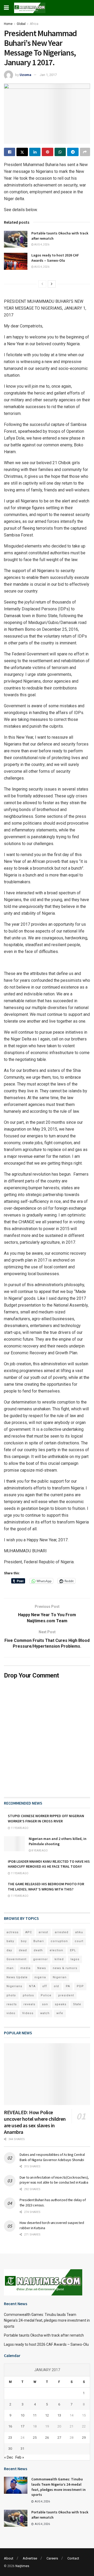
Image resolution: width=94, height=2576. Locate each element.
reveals (29, 2004)
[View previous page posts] (42, 284)
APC (29, 1932)
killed (59, 1959)
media (25, 1968)
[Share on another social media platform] (85, 152)
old (56, 1986)
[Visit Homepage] (30, 8)
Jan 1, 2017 (48, 75)
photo (11, 1995)
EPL (73, 1950)
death (38, 1950)
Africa (34, 24)
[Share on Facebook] (10, 152)
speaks (61, 2004)
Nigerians (14, 1986)
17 (22, 2426)
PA (68, 1986)
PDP (80, 1986)
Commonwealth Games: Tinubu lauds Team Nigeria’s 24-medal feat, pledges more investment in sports (47, 2320)
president (66, 1995)
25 (35, 2438)
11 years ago (19, 1828)
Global (21, 24)
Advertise (30, 2558)
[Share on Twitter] (22, 152)
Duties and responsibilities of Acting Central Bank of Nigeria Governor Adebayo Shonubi (52, 2157)
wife (60, 2013)
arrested (62, 1932)
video (11, 2013)
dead (23, 1950)
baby (10, 1941)
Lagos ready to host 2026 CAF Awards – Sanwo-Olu (55, 258)
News (42, 1968)
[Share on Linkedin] (35, 152)
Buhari (39, 1941)
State (77, 2004)
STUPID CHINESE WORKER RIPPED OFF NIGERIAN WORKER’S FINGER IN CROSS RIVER (46, 1818)
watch (45, 2013)
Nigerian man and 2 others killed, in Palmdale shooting (58, 1841)
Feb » (20, 2457)
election (56, 1950)
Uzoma (25, 75)
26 (47, 2438)
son (45, 2004)
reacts (12, 2004)
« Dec (9, 2457)
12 (47, 2415)
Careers (52, 2558)
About (9, 2558)
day (9, 1950)
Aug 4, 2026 (42, 245)
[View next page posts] (52, 284)
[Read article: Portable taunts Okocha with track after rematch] (16, 239)
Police (46, 1995)
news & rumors (65, 1968)
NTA (32, 1986)
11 (35, 2415)
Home (8, 24)
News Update (17, 1977)
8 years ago (39, 1851)
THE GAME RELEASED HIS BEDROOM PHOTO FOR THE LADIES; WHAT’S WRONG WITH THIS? (46, 1887)
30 (10, 2449)
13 (59, 2415)
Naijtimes (22, 2566)
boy (24, 1941)
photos (28, 1995)
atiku (79, 1932)
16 (10, 2426)
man (10, 1968)
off (45, 1986)
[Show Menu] (6, 8)
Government (16, 1959)
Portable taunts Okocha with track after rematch (44, 2335)
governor (40, 1959)
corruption (59, 1941)
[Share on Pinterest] (47, 152)
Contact (73, 2558)
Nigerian (60, 1977)
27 (59, 2438)
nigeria (40, 1977)
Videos (28, 2013)
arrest (43, 1932)
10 (22, 2415)
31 (22, 2449)
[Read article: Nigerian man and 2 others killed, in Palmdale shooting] (14, 1844)
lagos (75, 1959)
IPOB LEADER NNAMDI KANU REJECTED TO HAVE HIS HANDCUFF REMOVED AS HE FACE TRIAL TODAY (49, 1864)
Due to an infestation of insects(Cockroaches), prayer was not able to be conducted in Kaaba (54, 2180)
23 (10, 2438)
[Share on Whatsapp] (60, 152)
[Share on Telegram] (73, 152)
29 (84, 2438)
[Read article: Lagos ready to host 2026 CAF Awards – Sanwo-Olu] (16, 261)
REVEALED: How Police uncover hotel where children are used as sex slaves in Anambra (35, 2122)
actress (13, 1932)
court (79, 1941)
